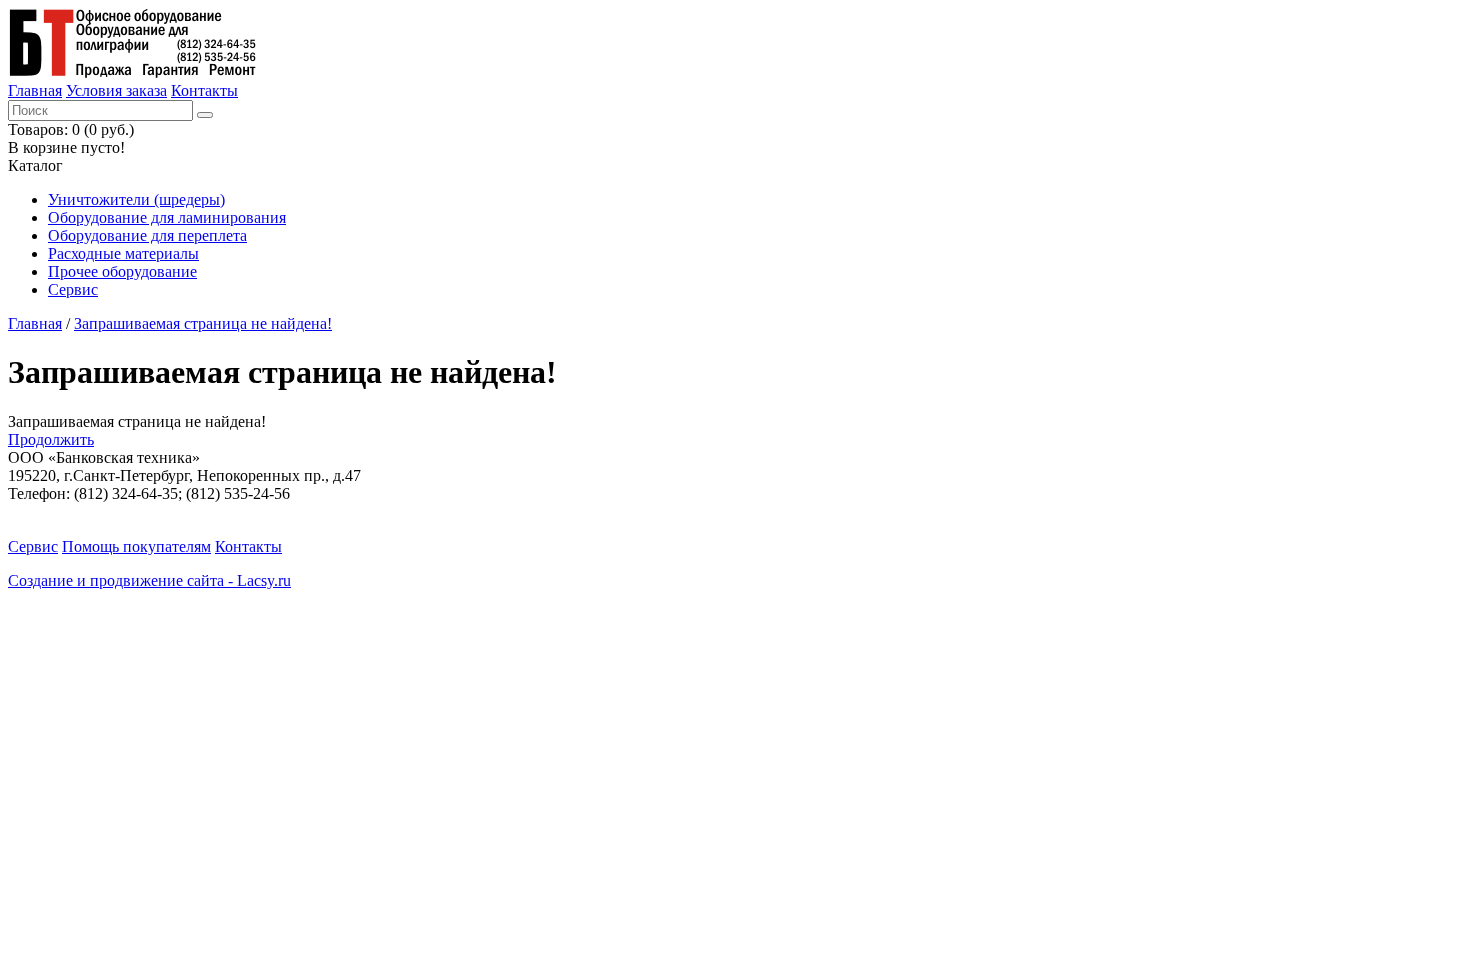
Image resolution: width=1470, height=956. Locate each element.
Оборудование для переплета (147, 235)
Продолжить (51, 439)
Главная (35, 90)
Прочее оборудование (122, 271)
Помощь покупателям (136, 546)
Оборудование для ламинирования (167, 217)
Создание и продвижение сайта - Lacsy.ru (149, 580)
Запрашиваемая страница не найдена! (203, 323)
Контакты (204, 90)
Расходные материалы (123, 253)
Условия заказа (116, 90)
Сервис (73, 289)
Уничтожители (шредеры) (136, 199)
